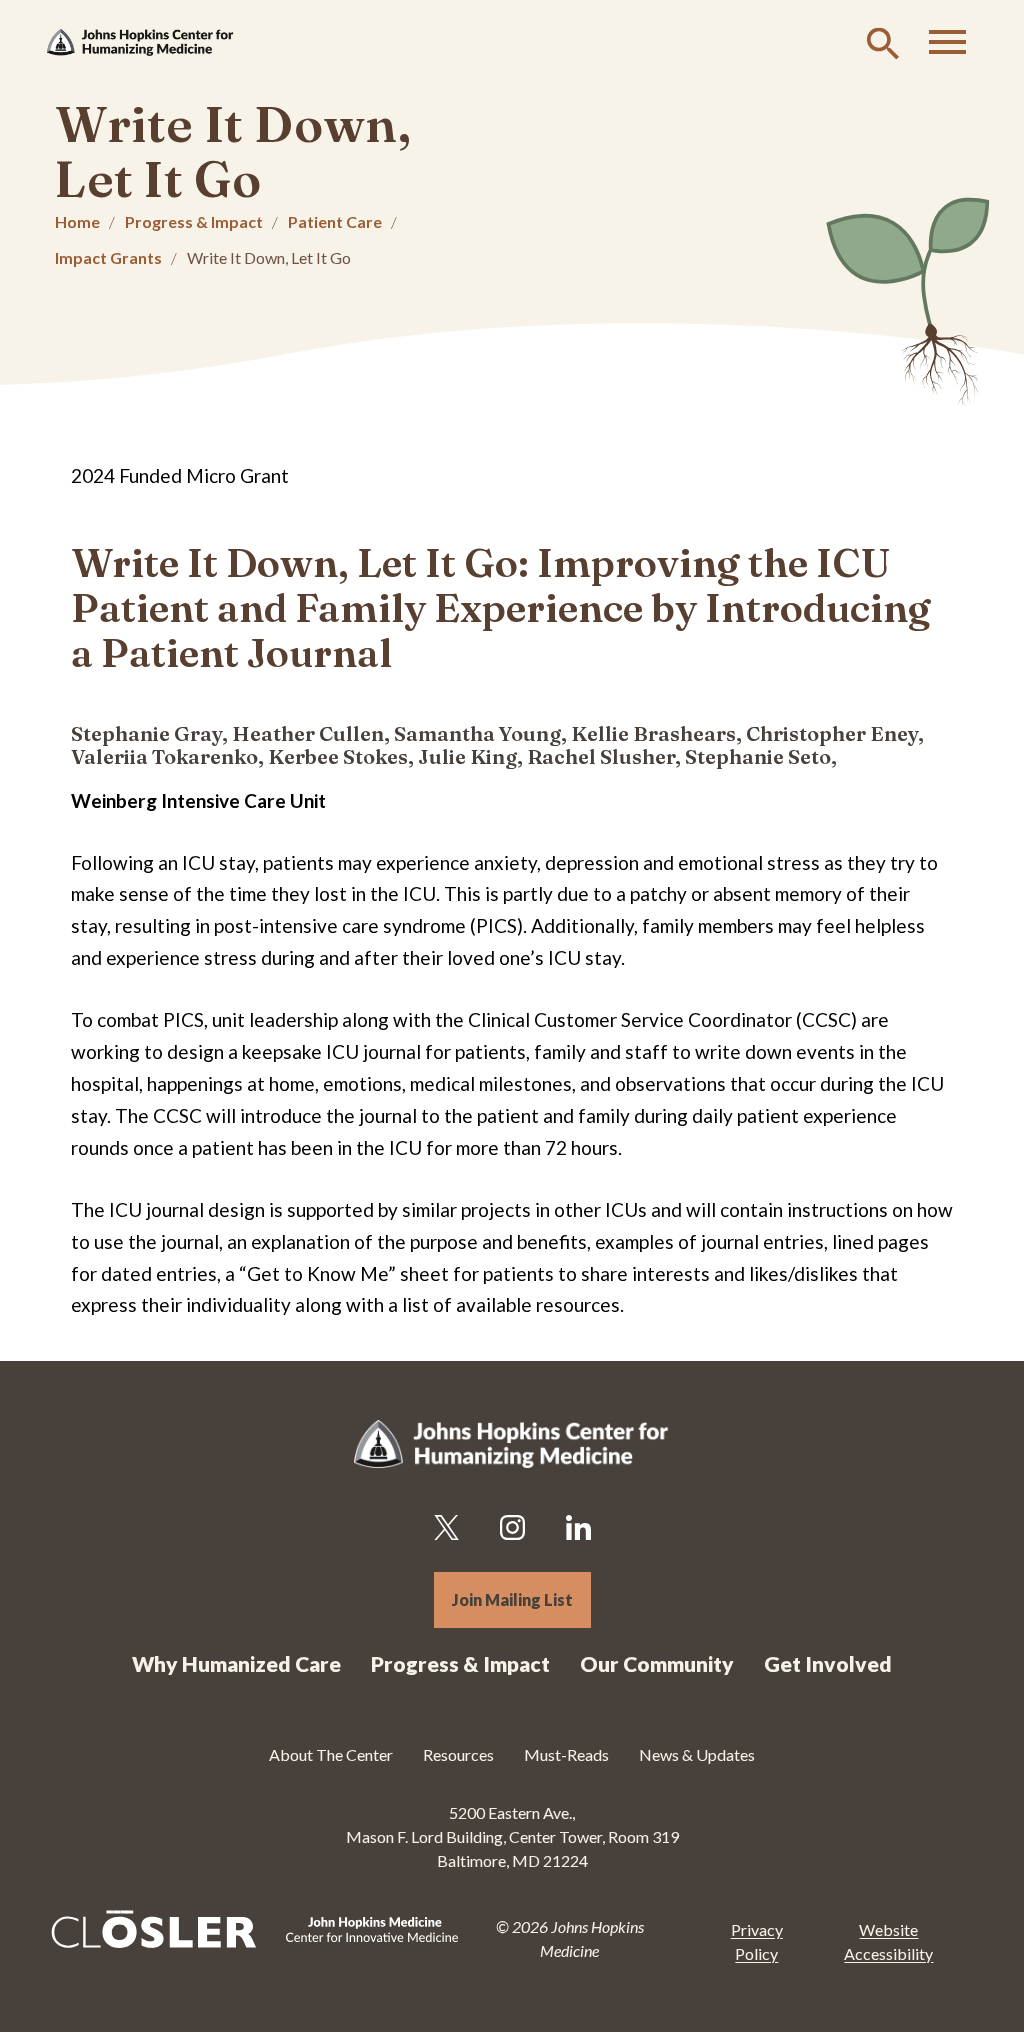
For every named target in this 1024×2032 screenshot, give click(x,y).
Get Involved (828, 1663)
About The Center (331, 1754)
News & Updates (697, 1754)
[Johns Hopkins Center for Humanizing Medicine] (140, 42)
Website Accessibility (888, 1941)
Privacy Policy (757, 1941)
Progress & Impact (194, 221)
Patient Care (335, 221)
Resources (458, 1754)
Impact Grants (108, 257)
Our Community (657, 1663)
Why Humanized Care (236, 1663)
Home (77, 221)
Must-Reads (566, 1754)
